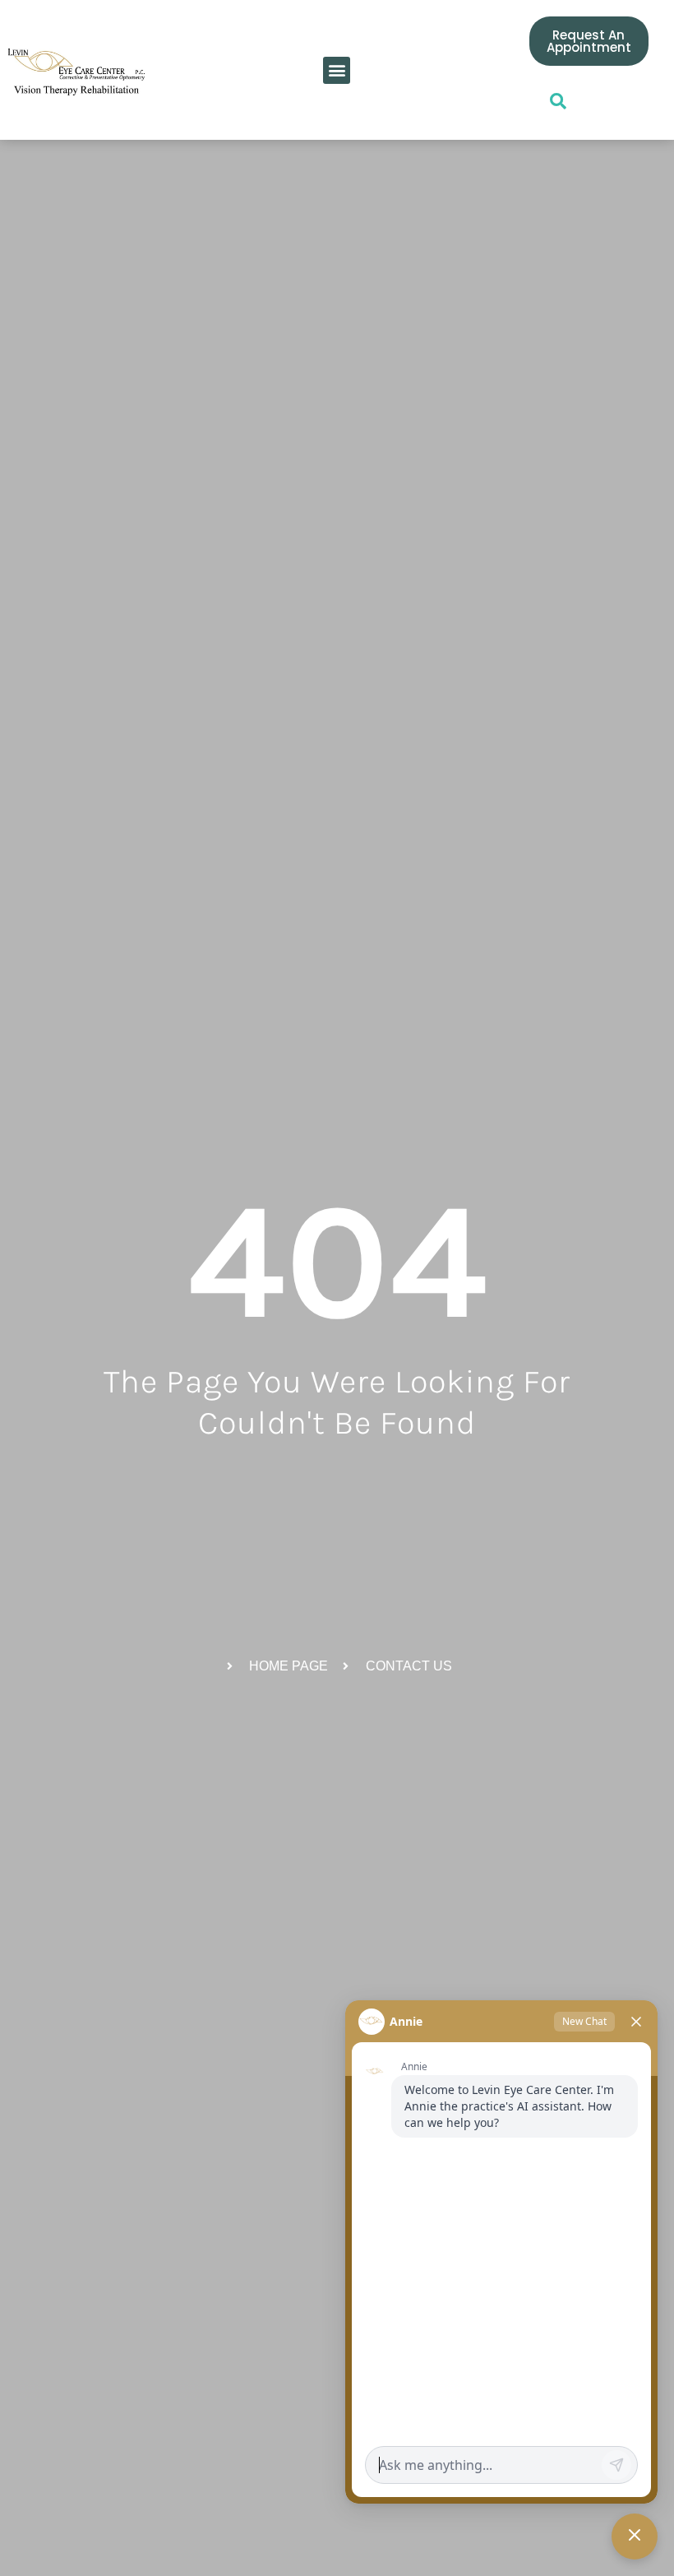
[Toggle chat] (635, 2537)
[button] (337, 70)
